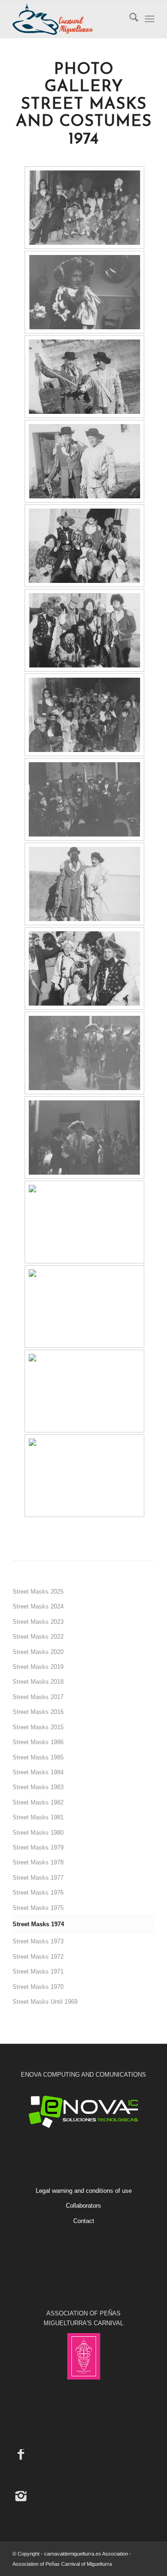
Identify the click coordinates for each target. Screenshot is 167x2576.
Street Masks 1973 (38, 1941)
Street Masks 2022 (38, 1637)
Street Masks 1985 (38, 1757)
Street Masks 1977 (38, 1878)
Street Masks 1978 (38, 1862)
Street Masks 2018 (38, 1682)
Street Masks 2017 (38, 1697)
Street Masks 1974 (38, 1924)
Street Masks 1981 (38, 1817)
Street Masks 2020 (38, 1652)
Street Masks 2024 (38, 1606)
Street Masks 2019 (38, 1667)
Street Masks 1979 (38, 1847)
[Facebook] (21, 2454)
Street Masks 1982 (38, 1802)
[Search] (129, 19)
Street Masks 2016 (38, 1712)
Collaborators (83, 2206)
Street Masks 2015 (38, 1727)
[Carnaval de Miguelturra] (69, 19)
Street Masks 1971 (38, 1971)
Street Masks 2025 (38, 1592)
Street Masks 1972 (38, 1957)
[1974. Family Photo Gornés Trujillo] (84, 208)
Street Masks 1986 (38, 1742)
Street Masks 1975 (38, 1908)
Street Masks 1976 (38, 1893)
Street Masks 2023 (38, 1622)
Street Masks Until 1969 (45, 2002)
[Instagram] (21, 2496)
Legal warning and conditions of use (84, 2191)
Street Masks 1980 (38, 1833)
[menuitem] (129, 19)
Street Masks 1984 (38, 1772)
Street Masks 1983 (38, 1787)
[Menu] (150, 19)
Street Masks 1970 (38, 1987)
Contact (84, 2221)
